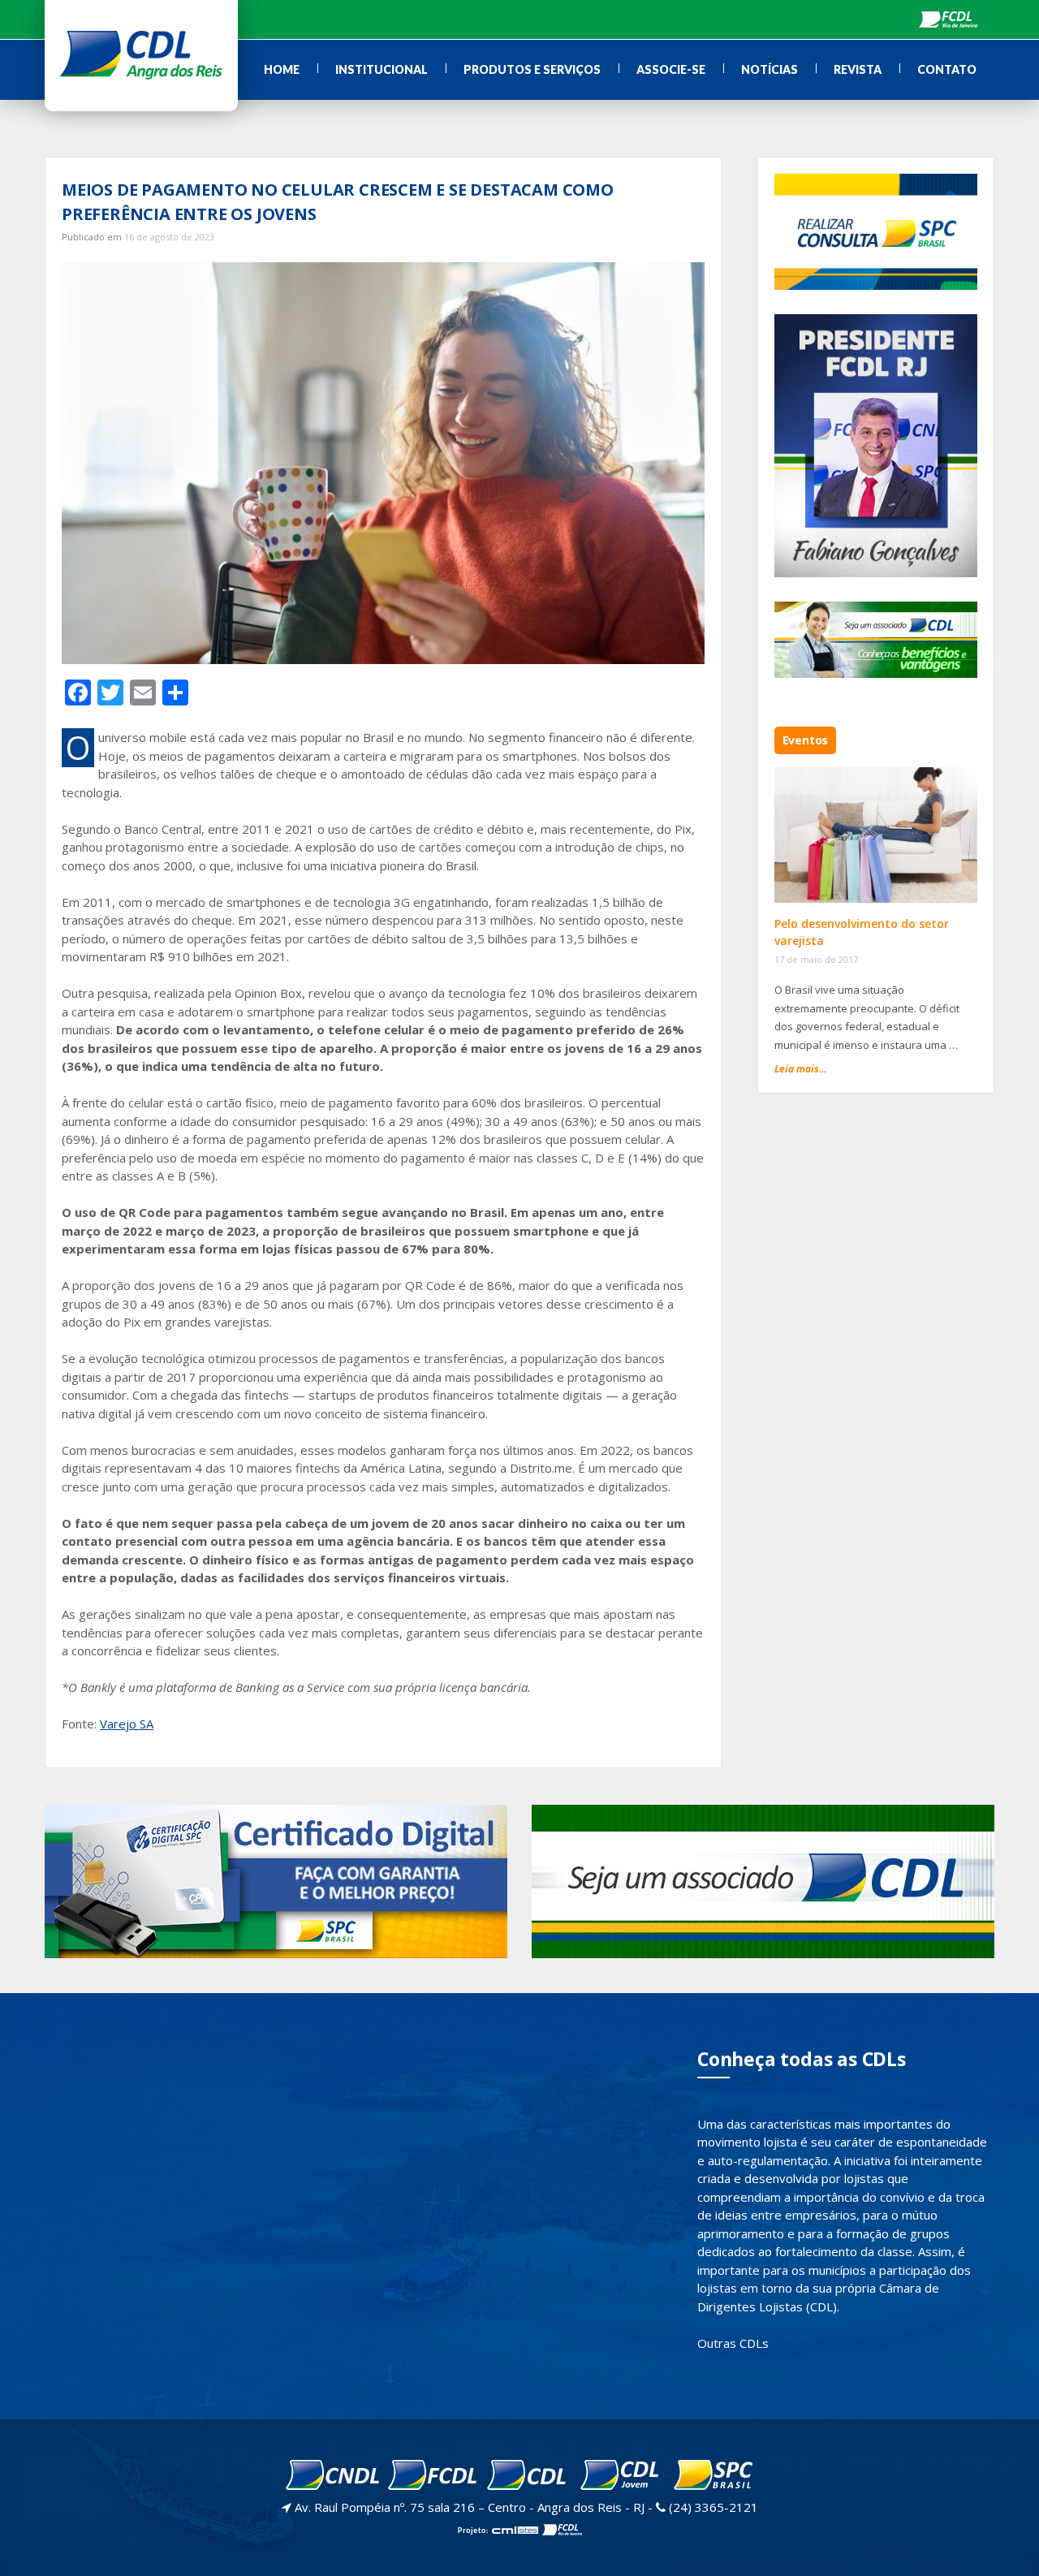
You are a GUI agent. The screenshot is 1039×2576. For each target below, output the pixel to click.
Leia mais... (800, 1069)
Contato (947, 69)
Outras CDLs (733, 2343)
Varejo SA (127, 1724)
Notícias (770, 69)
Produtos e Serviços (532, 69)
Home (282, 69)
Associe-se (671, 69)
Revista (858, 69)
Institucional (382, 69)
